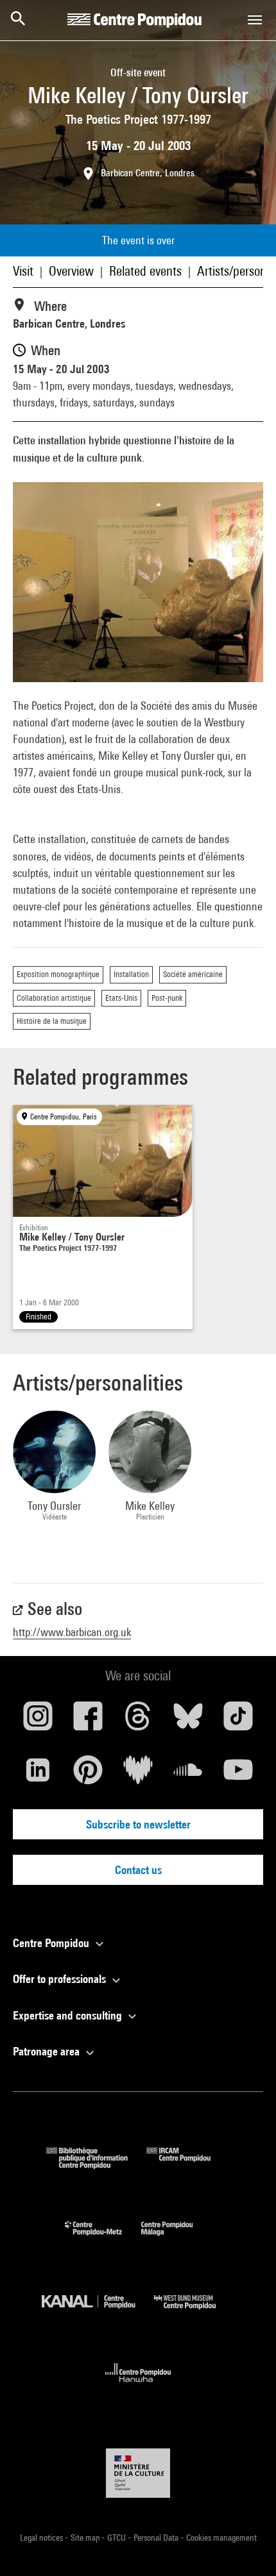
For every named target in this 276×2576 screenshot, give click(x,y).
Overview (71, 271)
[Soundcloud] (188, 1775)
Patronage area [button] (47, 2051)
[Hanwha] (138, 2386)
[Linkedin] (38, 1775)
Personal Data (157, 2538)
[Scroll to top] (246, 2546)
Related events (145, 271)
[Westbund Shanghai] (194, 2312)
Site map (86, 2538)
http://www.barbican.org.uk (72, 1632)
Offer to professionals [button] (61, 1979)
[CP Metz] (103, 2238)
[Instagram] (38, 1721)
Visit (23, 271)
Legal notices (42, 2538)
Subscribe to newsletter (138, 1824)
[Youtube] (238, 1775)
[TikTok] (238, 1721)
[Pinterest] (88, 1775)
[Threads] (138, 1721)
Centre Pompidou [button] (52, 1943)
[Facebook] (88, 1721)
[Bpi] (96, 2165)
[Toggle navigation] (255, 20)
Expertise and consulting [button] (69, 2015)
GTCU (117, 2538)
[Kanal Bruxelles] (98, 2312)
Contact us (138, 1870)
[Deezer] (138, 1775)
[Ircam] (188, 2165)
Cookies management (221, 2538)
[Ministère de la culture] (138, 2473)
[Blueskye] (188, 1721)
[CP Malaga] (177, 2238)
